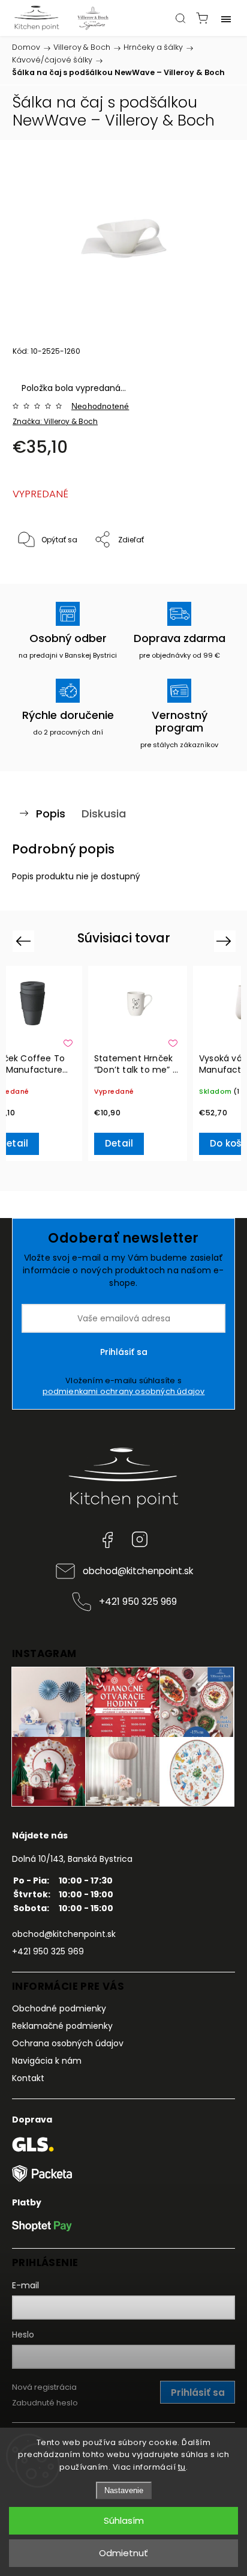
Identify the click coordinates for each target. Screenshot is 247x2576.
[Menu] (226, 18)
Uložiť (40, 577)
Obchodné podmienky (59, 2008)
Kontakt (28, 2078)
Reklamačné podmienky (62, 2026)
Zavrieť (206, 571)
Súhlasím (124, 2520)
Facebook (107, 1539)
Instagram (140, 1539)
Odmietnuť (123, 2553)
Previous (25, 941)
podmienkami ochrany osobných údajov (124, 1391)
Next (226, 941)
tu (182, 2467)
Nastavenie (124, 2490)
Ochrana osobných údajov (68, 2043)
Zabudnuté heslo (45, 2403)
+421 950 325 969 (138, 1602)
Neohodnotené (100, 406)
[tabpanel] (138, 1063)
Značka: (55, 421)
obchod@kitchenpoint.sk (138, 1571)
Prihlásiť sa (124, 1352)
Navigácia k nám (47, 2061)
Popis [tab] (51, 814)
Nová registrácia (44, 2387)
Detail (119, 1143)
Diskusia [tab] (104, 814)
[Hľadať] (180, 18)
